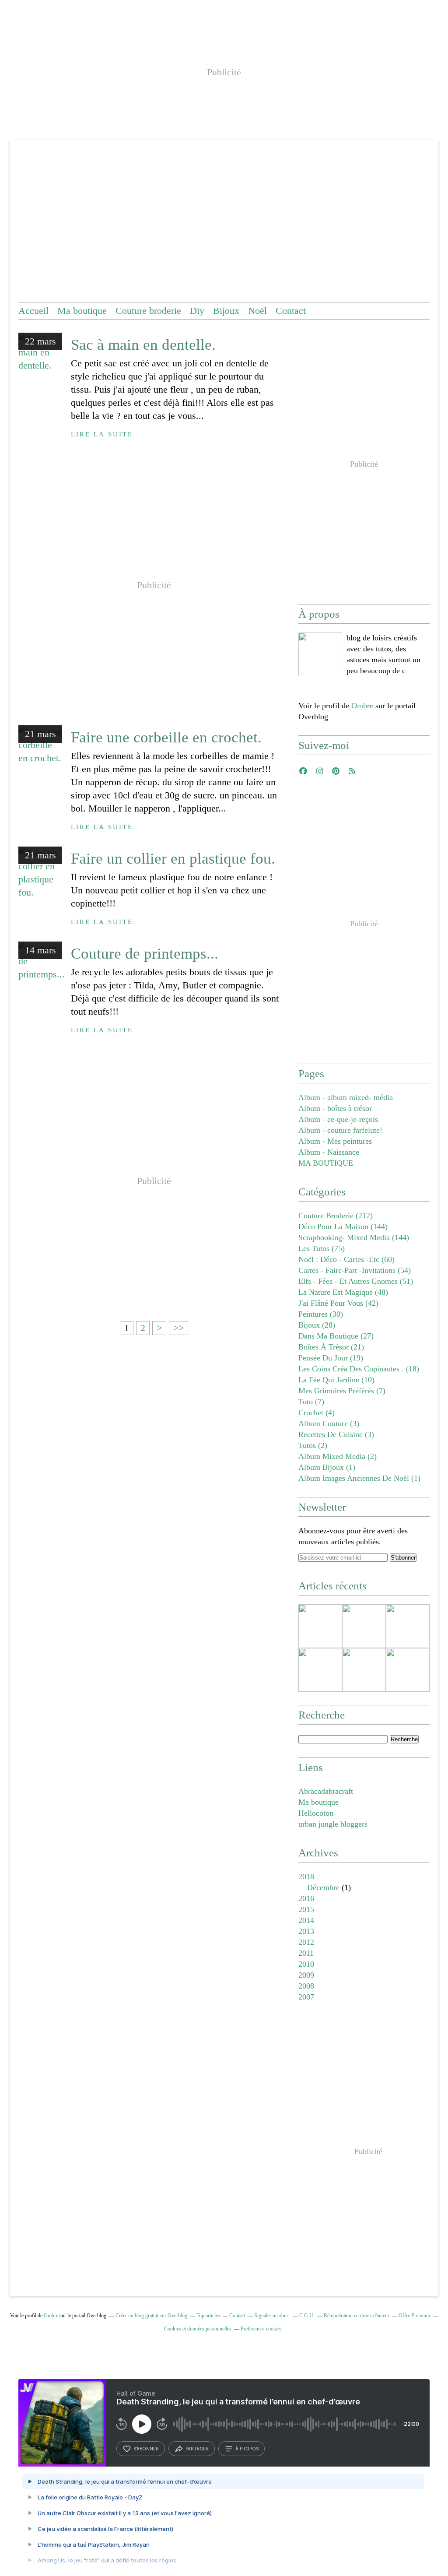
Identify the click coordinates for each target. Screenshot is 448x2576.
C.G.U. (307, 2316)
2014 (306, 1920)
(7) (342, 1391)
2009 (306, 1975)
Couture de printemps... (145, 954)
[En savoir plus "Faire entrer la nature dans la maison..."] (408, 1670)
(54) (355, 1270)
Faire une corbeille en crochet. (166, 737)
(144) (343, 1226)
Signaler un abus (272, 2316)
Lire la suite (102, 434)
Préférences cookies (261, 2329)
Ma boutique (82, 311)
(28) (317, 1325)
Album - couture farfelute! (340, 1130)
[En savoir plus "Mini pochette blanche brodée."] (364, 1670)
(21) (331, 1347)
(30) (321, 1314)
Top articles (208, 2316)
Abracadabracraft (326, 1791)
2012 (306, 1942)
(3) (329, 1423)
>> (178, 1328)
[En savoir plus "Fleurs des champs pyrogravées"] (408, 1626)
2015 (306, 1909)
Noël (257, 311)
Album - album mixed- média (346, 1097)
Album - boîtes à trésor (335, 1108)
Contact (291, 311)
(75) (322, 1248)
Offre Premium (414, 2316)
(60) (346, 1259)
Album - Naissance (329, 1152)
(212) (336, 1216)
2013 (306, 1931)
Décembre (323, 1887)
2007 (306, 1997)
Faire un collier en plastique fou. (173, 859)
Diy (197, 311)
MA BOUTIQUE (326, 1163)
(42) (338, 1303)
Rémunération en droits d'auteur (357, 2316)
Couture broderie (148, 311)
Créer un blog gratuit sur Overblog (151, 2316)
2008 (306, 1986)
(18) (359, 1369)
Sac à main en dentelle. (143, 345)
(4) (317, 1413)
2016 (306, 1898)
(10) (336, 1380)
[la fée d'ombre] (320, 654)
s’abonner (146, 2449)
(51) (356, 1281)
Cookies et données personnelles (198, 2329)
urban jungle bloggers (333, 1824)
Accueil (33, 311)
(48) (343, 1292)
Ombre (362, 706)
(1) (327, 1467)
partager (197, 2449)
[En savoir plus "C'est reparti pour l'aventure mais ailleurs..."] (320, 1626)
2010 (306, 1964)
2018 (306, 1877)
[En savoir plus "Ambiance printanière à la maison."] (320, 1670)
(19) (331, 1358)
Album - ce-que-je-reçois (338, 1119)
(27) (336, 1336)
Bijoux (226, 311)
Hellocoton (316, 1813)
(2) (313, 1445)
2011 (306, 1953)
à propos (247, 2449)
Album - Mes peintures (335, 1141)
